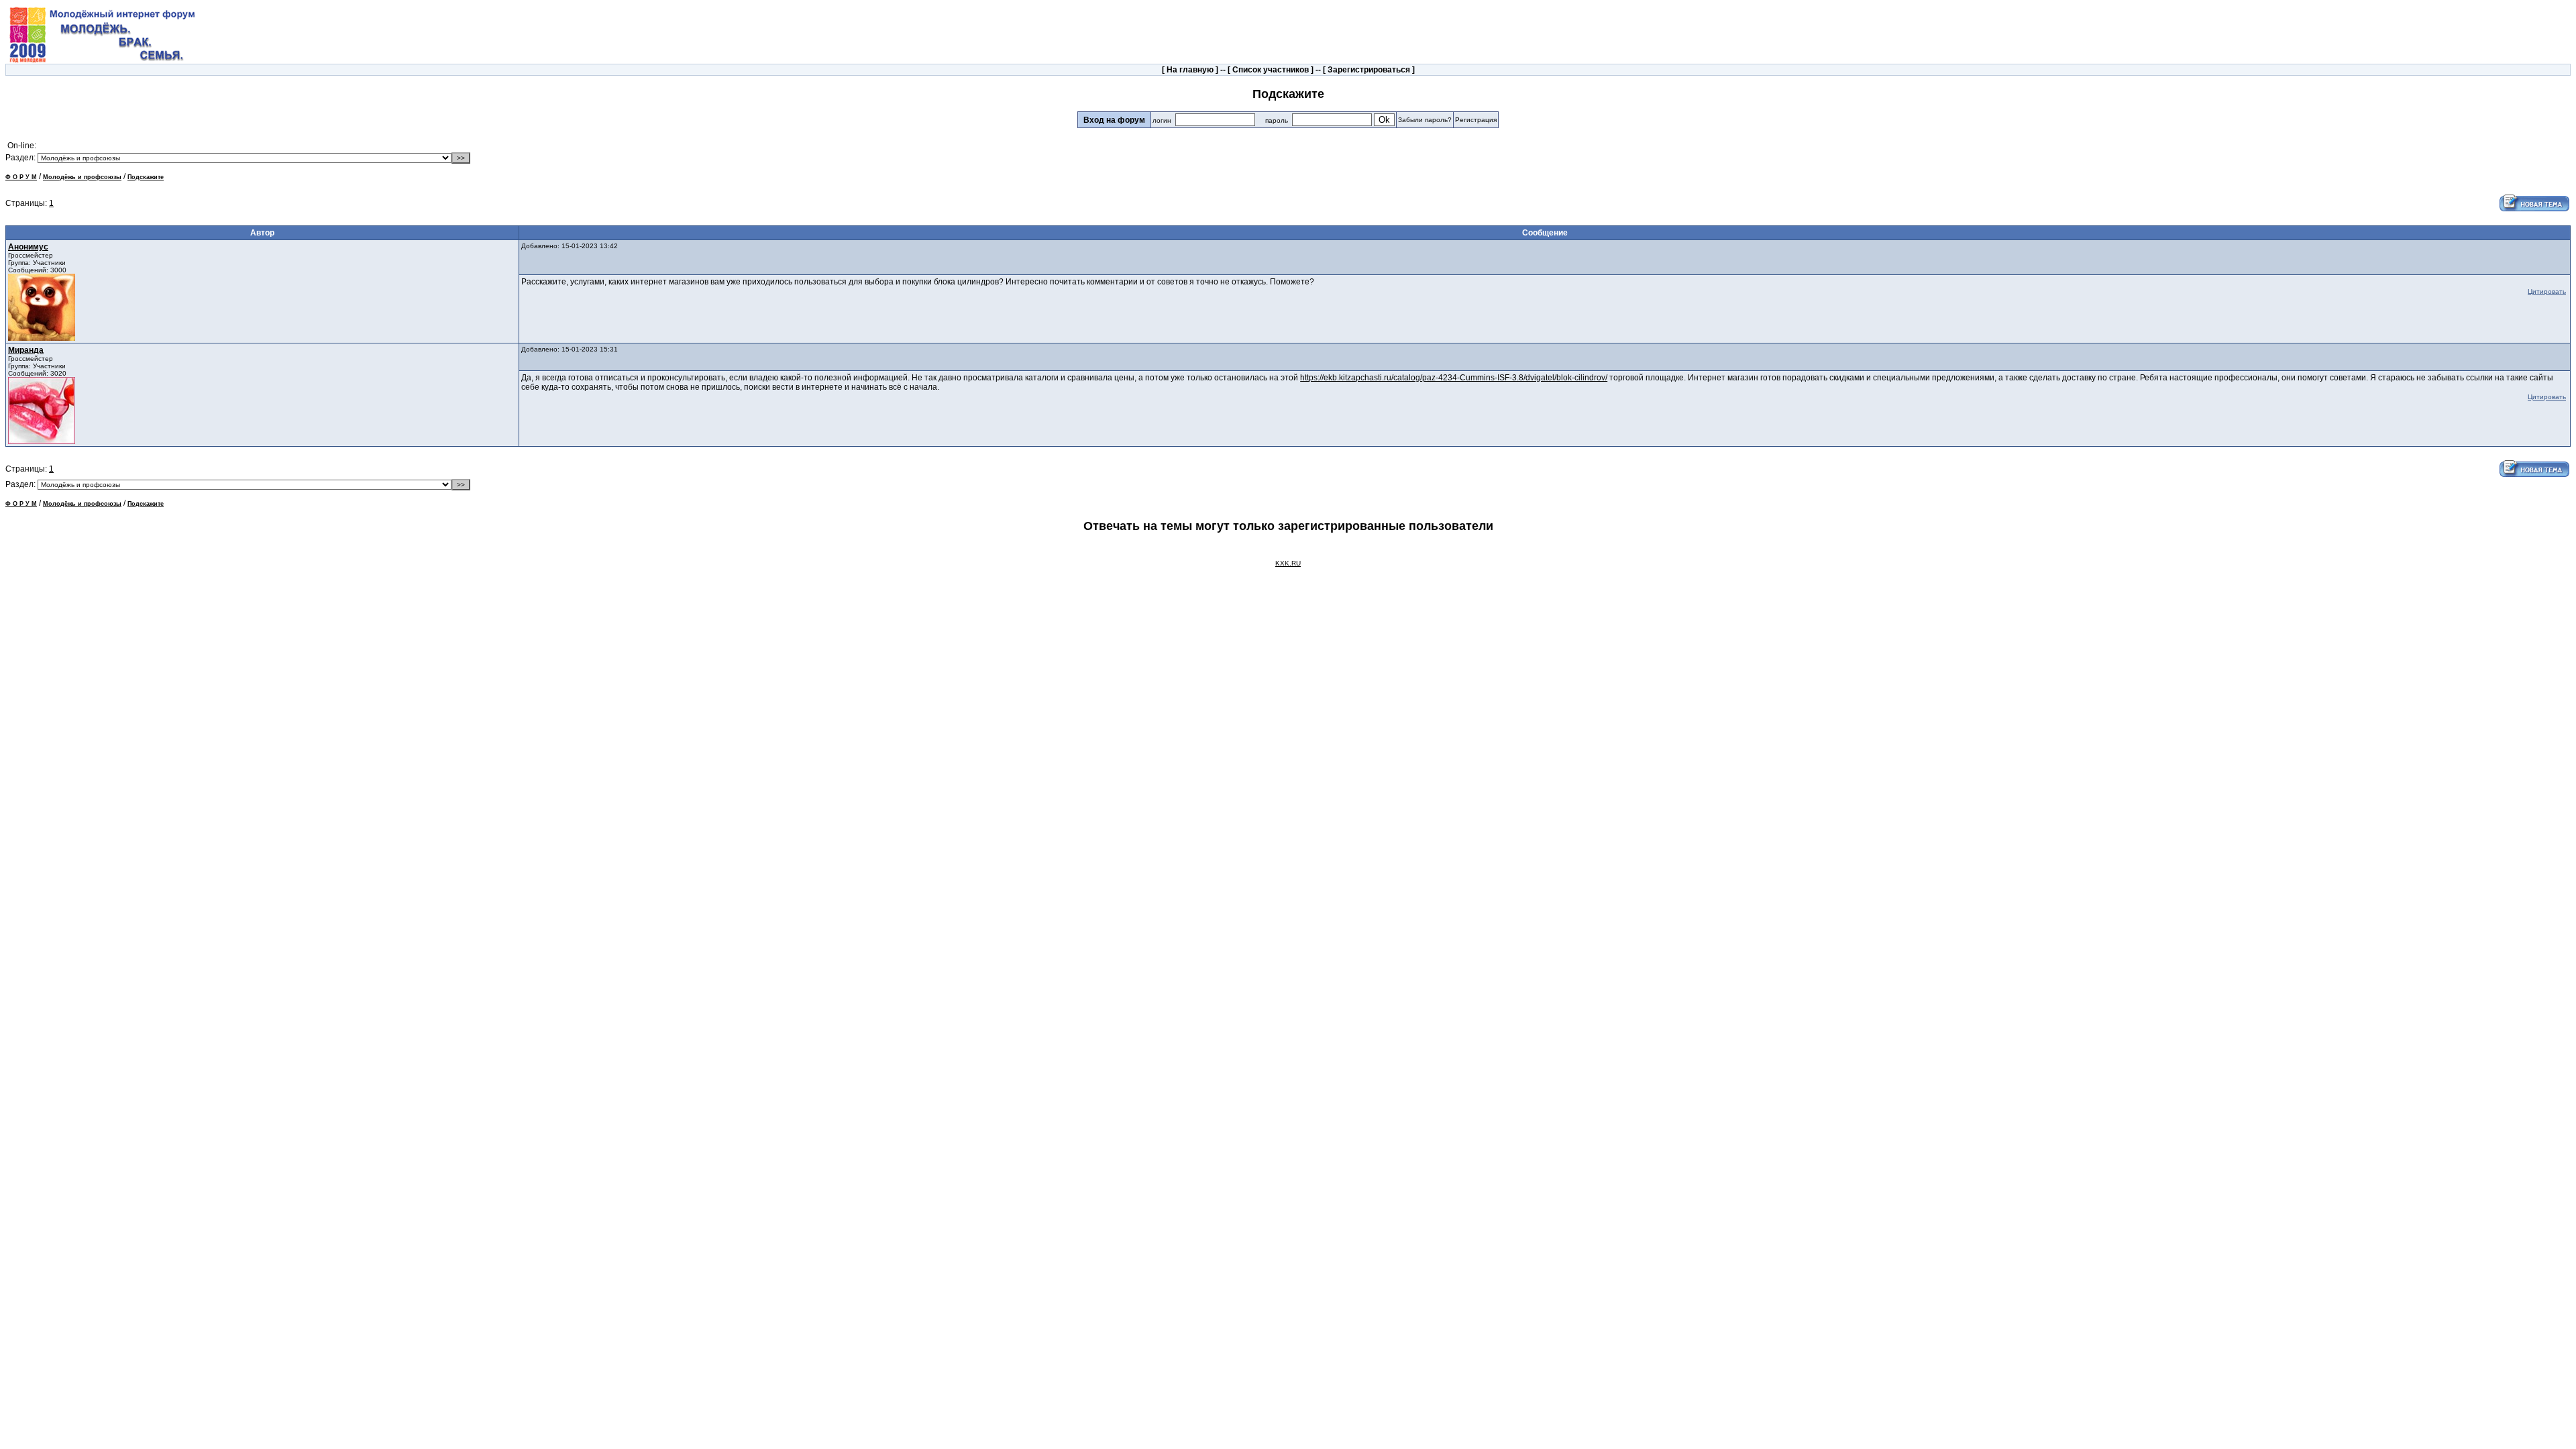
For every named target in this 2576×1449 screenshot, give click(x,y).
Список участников (1271, 70)
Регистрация (1476, 120)
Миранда (26, 350)
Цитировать (2547, 291)
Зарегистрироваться (1369, 70)
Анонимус (28, 247)
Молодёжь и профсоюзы (82, 177)
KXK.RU (1288, 563)
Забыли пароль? (1425, 120)
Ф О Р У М (21, 177)
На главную (1190, 70)
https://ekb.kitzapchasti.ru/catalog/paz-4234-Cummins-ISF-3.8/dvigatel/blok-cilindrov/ (1454, 378)
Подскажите (146, 177)
